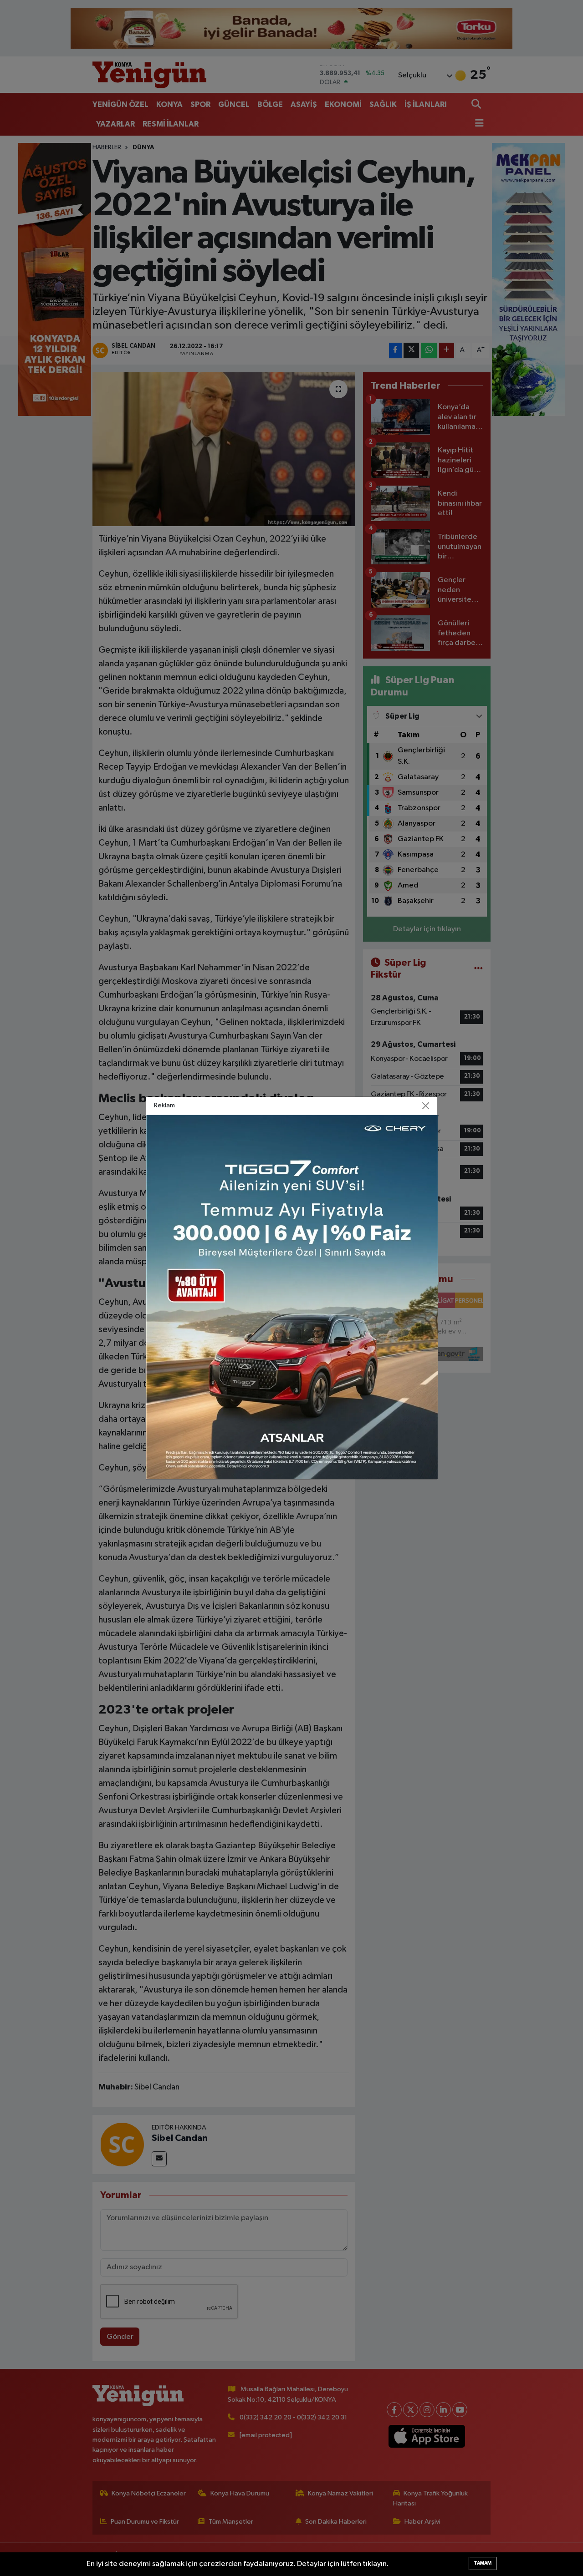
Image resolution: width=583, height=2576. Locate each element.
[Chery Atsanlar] (292, 1297)
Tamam (483, 2563)
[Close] (426, 1106)
